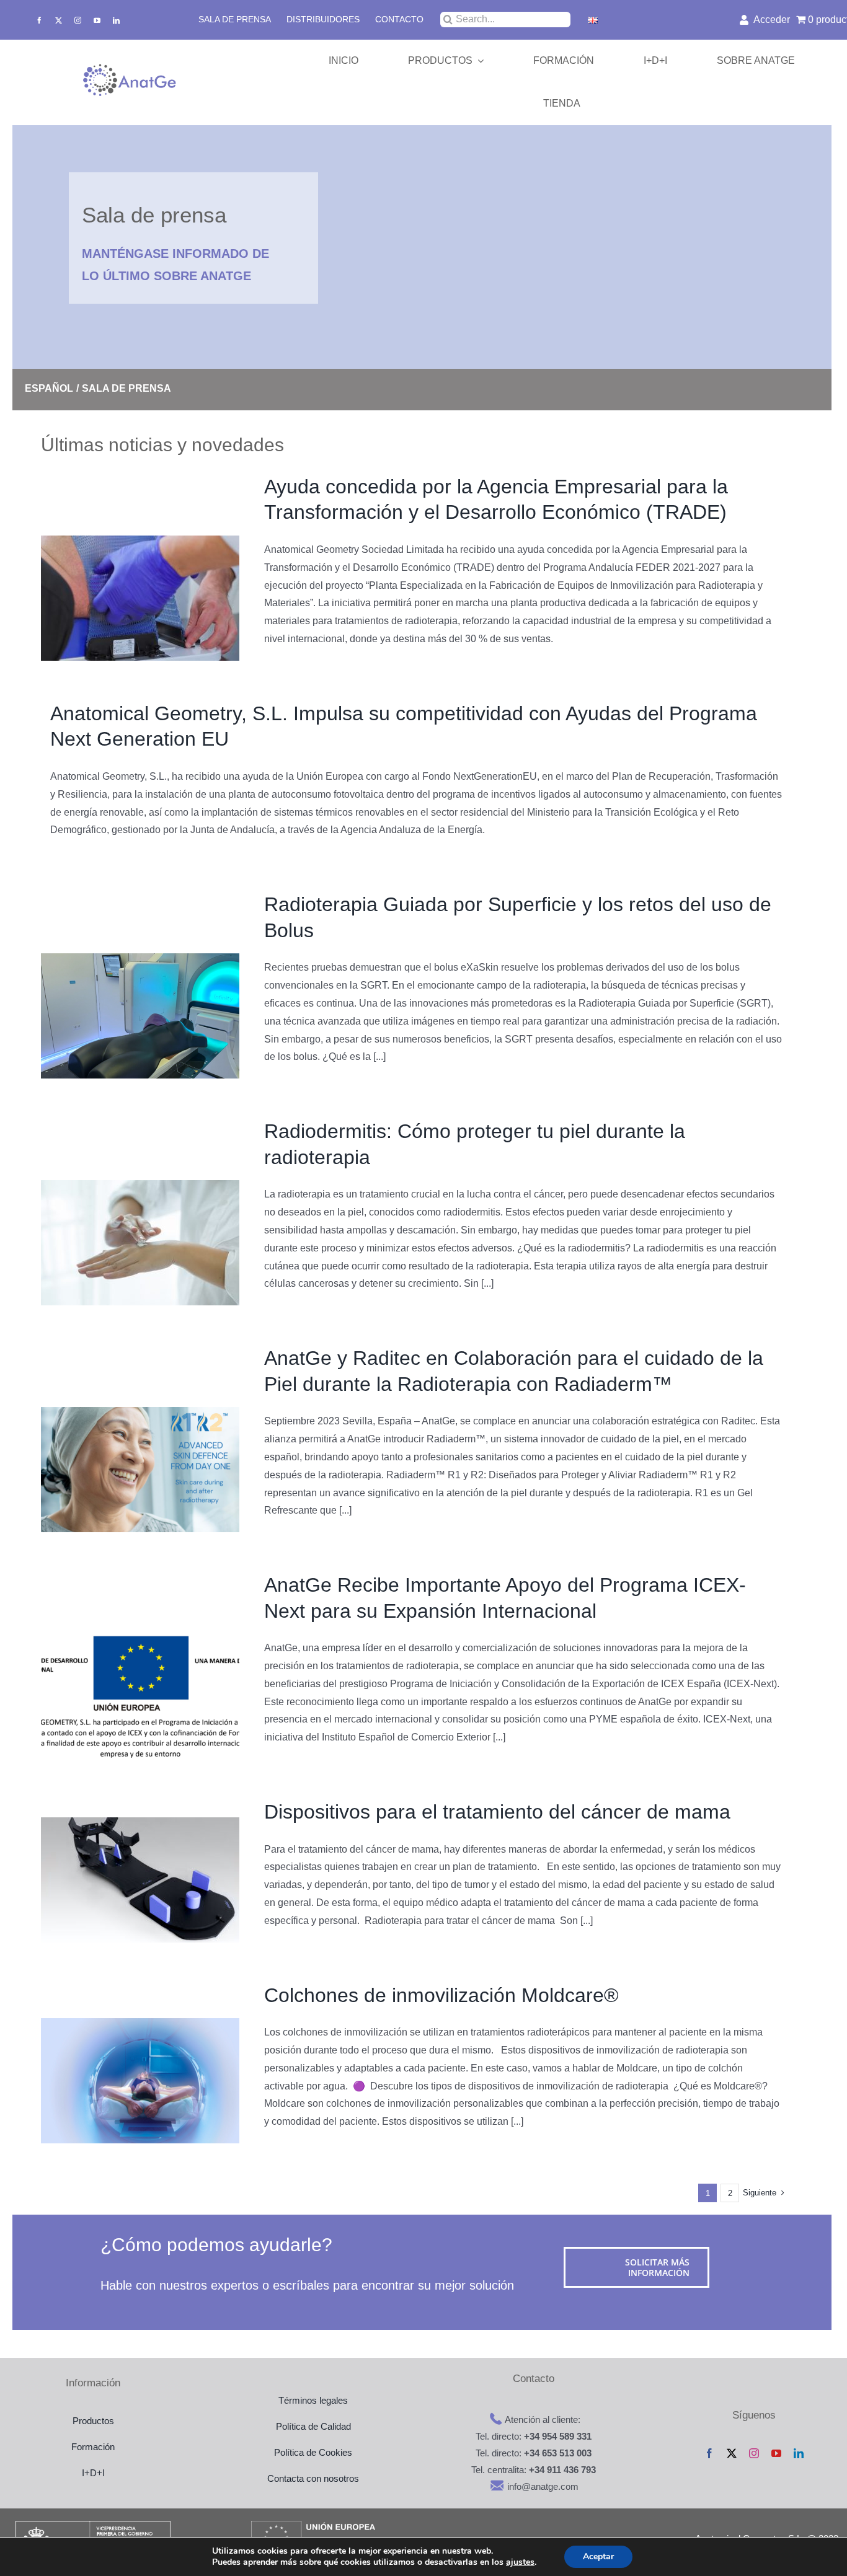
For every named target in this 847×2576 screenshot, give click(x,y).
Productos (93, 2421)
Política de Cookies (313, 2452)
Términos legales (313, 2400)
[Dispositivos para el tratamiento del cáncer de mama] (140, 1880)
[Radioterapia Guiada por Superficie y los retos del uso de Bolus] (140, 1016)
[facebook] (39, 20)
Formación (93, 2447)
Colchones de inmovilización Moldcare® (441, 1995)
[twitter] (59, 20)
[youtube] (97, 20)
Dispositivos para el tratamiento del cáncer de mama (497, 1812)
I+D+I (93, 2473)
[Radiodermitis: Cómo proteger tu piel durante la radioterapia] (140, 1243)
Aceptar (598, 2556)
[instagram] (78, 20)
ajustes (520, 2562)
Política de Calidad (313, 2426)
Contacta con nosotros (313, 2478)
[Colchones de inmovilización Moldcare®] (140, 2081)
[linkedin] (116, 20)
